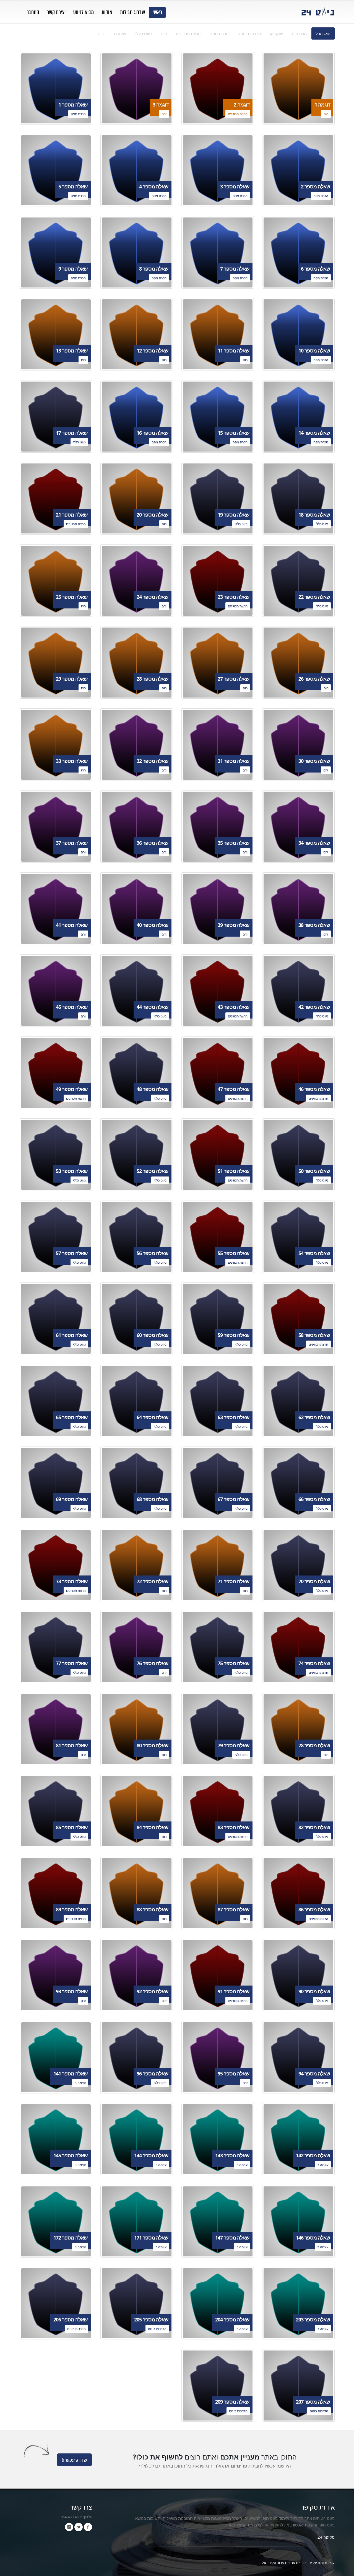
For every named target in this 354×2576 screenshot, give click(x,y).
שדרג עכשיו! (74, 2460)
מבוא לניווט (84, 12)
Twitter (79, 2527)
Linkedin (69, 2527)
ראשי (157, 12)
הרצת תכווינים (188, 33)
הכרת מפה (219, 33)
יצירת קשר (56, 12)
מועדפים (299, 33)
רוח (101, 33)
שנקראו (276, 33)
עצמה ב (119, 33)
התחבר (33, 12)
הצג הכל (323, 33)
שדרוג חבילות (132, 12)
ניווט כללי (144, 33)
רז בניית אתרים (296, 2563)
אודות (107, 12)
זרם (164, 33)
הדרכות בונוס (249, 33)
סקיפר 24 (326, 2537)
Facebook (88, 2527)
